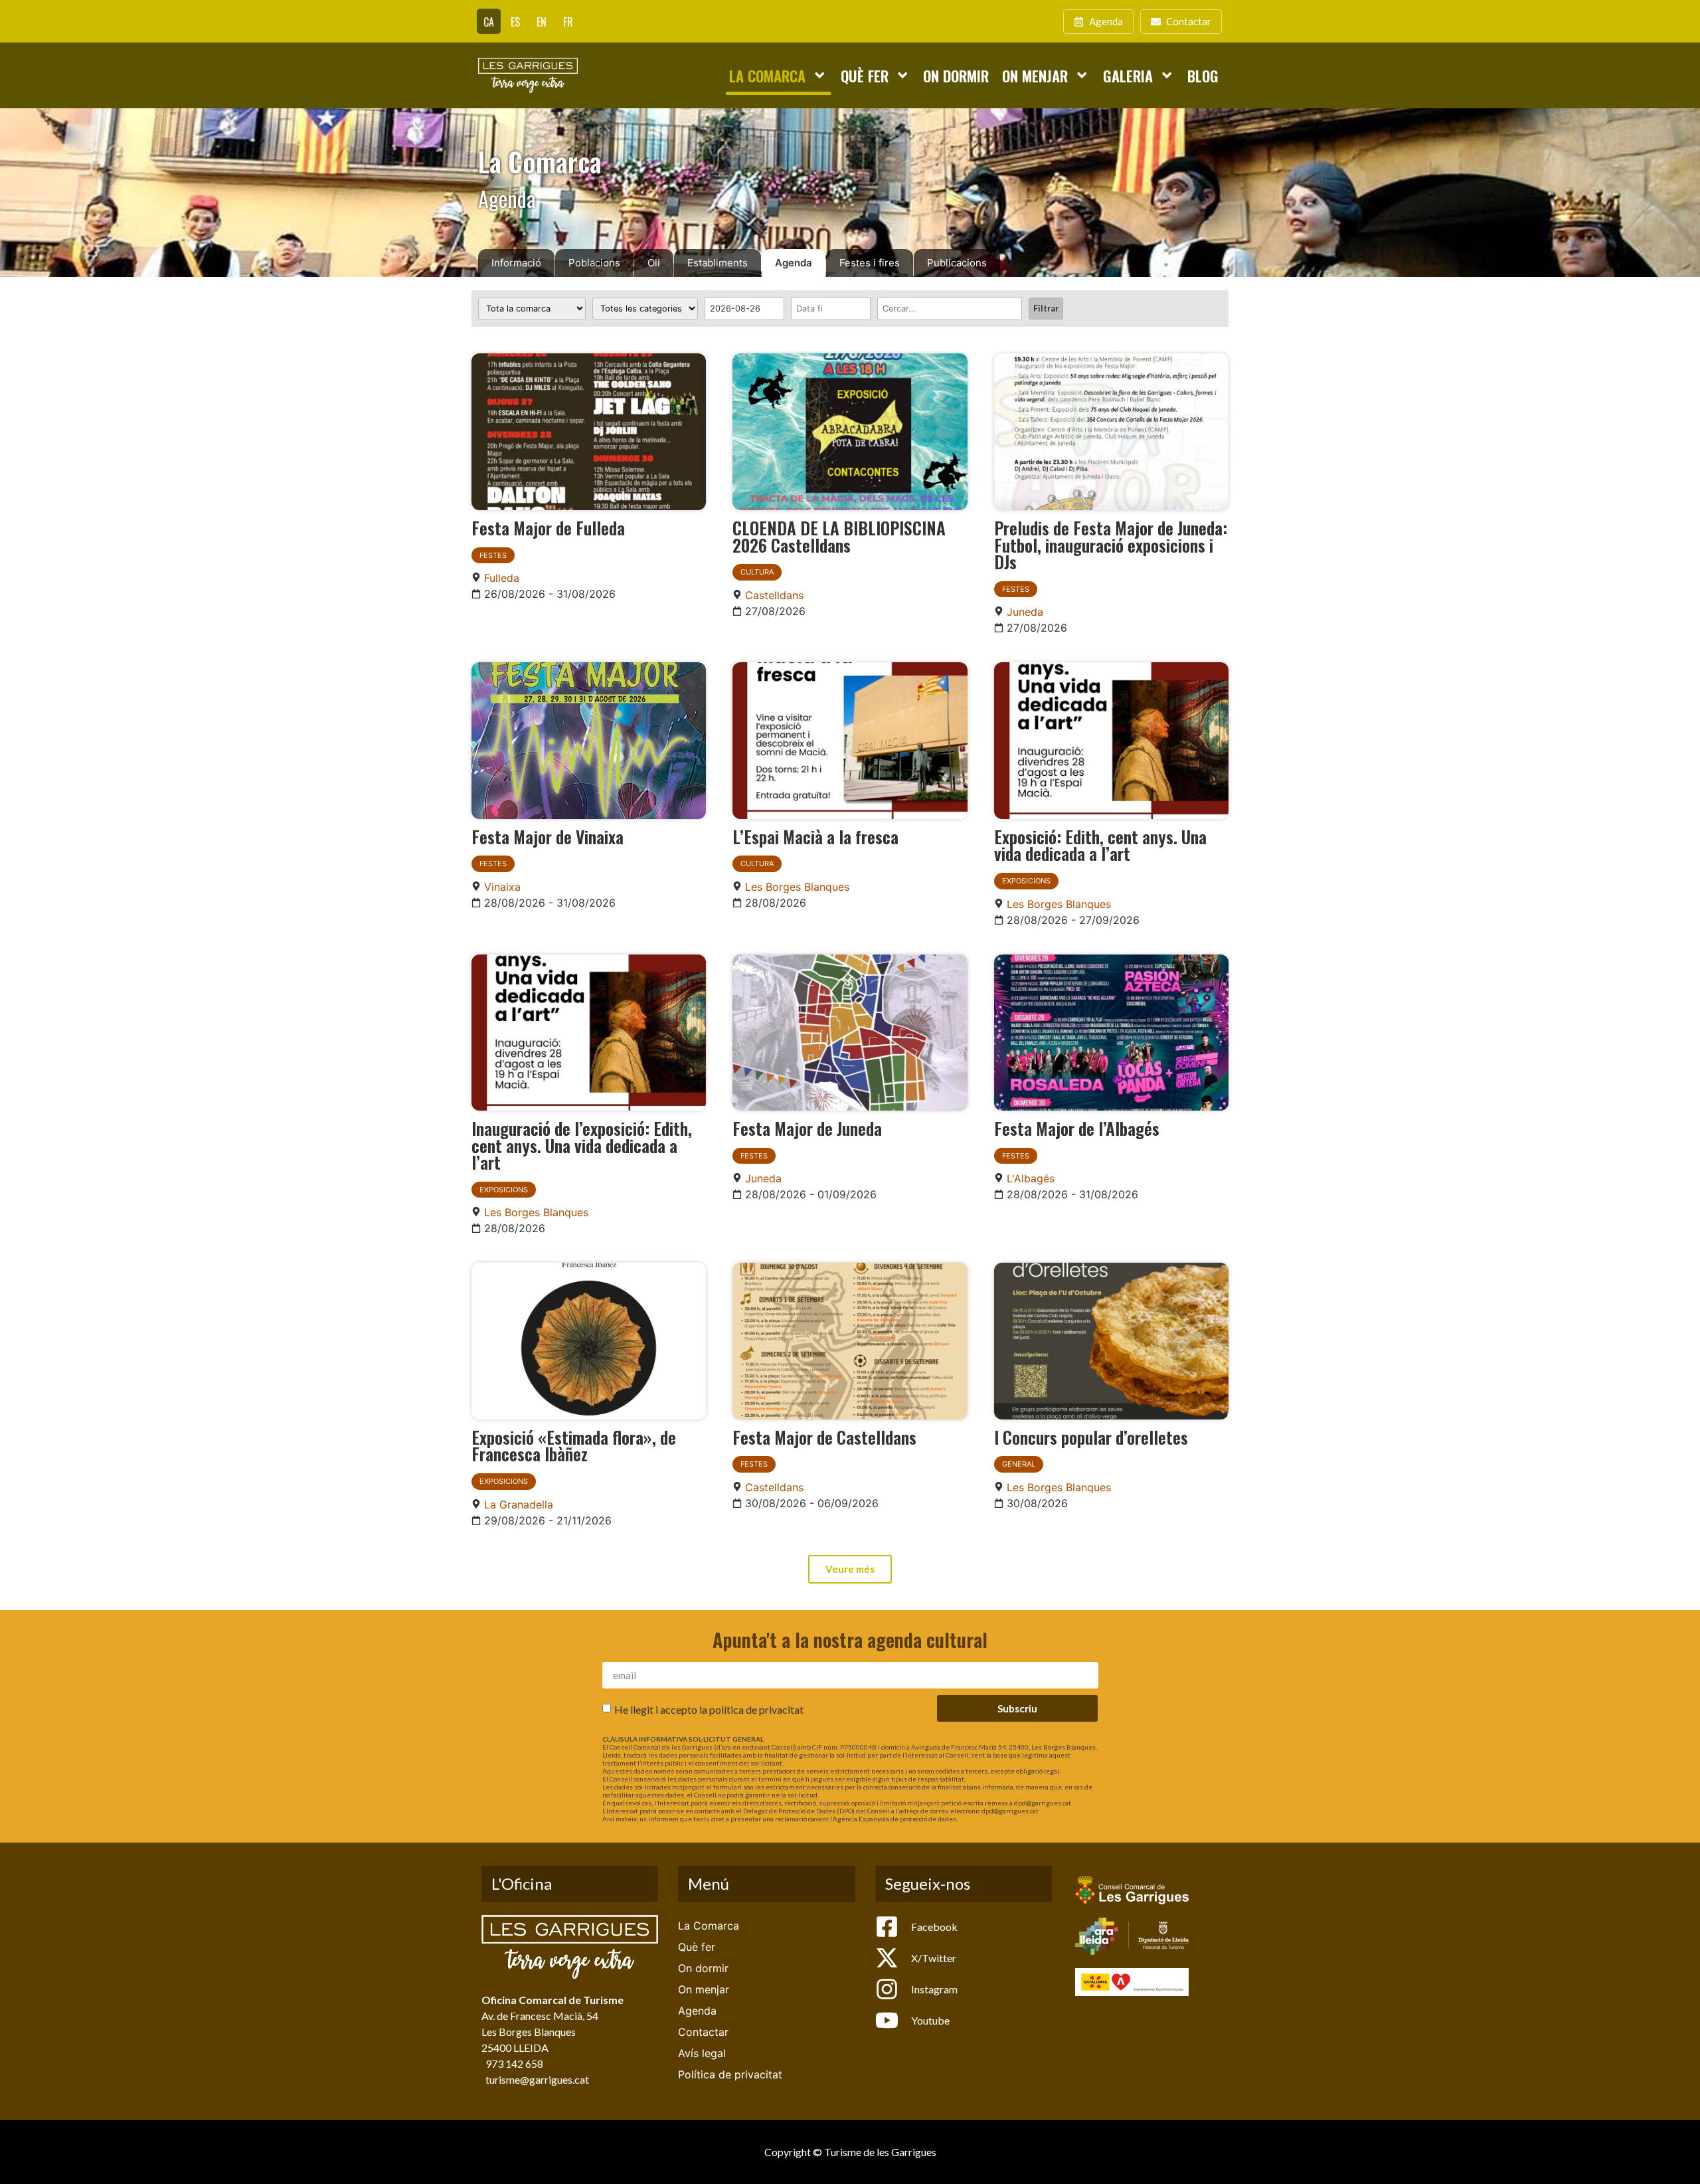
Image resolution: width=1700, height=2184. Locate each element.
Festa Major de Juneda (807, 1128)
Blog (1203, 75)
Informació (516, 263)
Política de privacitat (730, 2074)
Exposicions (1026, 881)
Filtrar (1046, 308)
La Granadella (519, 1504)
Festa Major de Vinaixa (548, 836)
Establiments (718, 263)
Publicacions (957, 263)
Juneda (1025, 612)
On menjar (1035, 75)
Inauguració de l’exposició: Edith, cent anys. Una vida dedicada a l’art (582, 1145)
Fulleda (502, 578)
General (1019, 1464)
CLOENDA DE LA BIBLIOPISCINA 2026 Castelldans (839, 536)
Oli (654, 263)
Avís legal (702, 2053)
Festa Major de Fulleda (548, 527)
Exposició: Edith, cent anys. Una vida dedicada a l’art (1100, 845)
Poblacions (594, 263)
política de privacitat (756, 1709)
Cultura (757, 572)
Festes (493, 555)
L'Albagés (1031, 1178)
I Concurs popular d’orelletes (1091, 1437)
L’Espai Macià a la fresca (815, 836)
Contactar (703, 2032)
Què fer (865, 75)
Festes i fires (870, 263)
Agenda (794, 263)
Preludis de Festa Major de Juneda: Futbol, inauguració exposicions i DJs (1111, 544)
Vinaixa (502, 887)
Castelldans (774, 595)
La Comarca (767, 75)
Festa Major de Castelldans (824, 1437)
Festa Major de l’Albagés (1077, 1128)
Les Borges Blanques (797, 887)
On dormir (956, 75)
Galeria (1128, 75)
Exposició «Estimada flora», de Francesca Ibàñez (574, 1445)
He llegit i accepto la (709, 1709)
